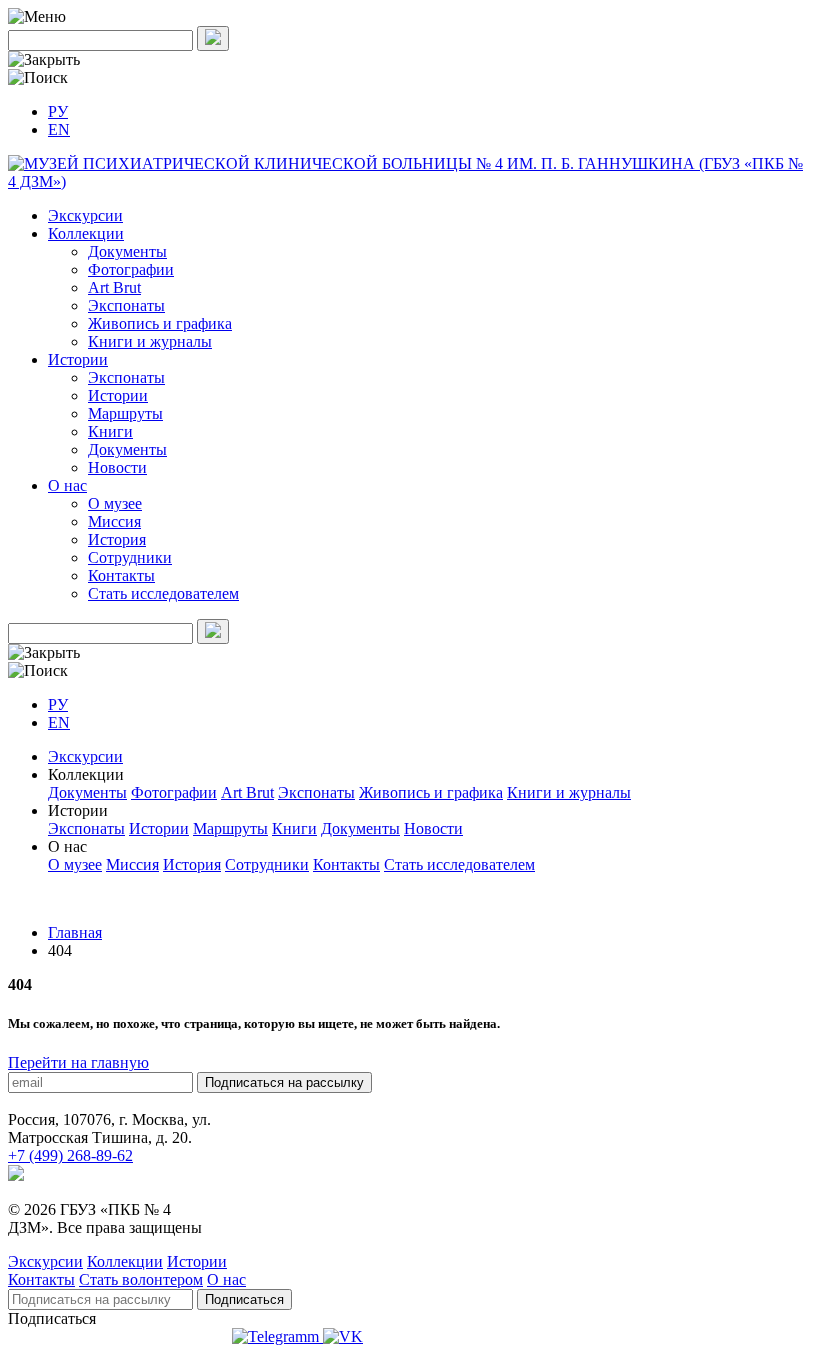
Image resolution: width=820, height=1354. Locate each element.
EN (59, 129)
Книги (110, 431)
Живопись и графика (160, 323)
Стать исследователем (163, 593)
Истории (78, 359)
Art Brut (114, 287)
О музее (115, 503)
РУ (58, 111)
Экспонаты (126, 305)
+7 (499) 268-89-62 (70, 1155)
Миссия (114, 521)
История (117, 539)
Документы (127, 251)
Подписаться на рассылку (284, 1082)
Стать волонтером (141, 1279)
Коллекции (86, 233)
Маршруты (125, 413)
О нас (67, 485)
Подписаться (244, 1299)
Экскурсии (85, 215)
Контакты (121, 575)
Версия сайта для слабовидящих (118, 1336)
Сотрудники (130, 557)
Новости (117, 467)
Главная (75, 932)
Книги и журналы (150, 341)
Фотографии (131, 269)
